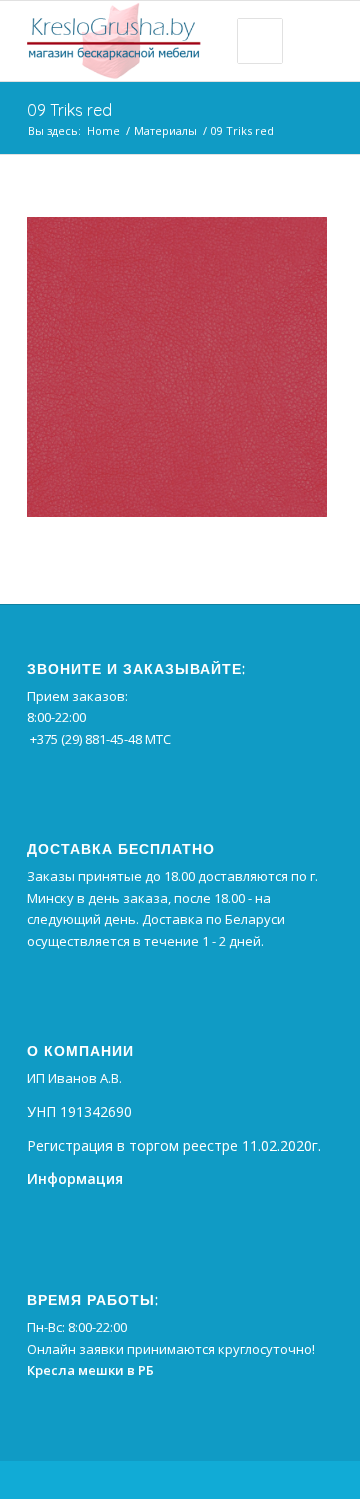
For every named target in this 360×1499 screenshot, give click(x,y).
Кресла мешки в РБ (90, 1370)
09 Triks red (69, 110)
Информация (75, 1178)
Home (103, 130)
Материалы (165, 130)
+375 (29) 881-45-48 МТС (100, 739)
